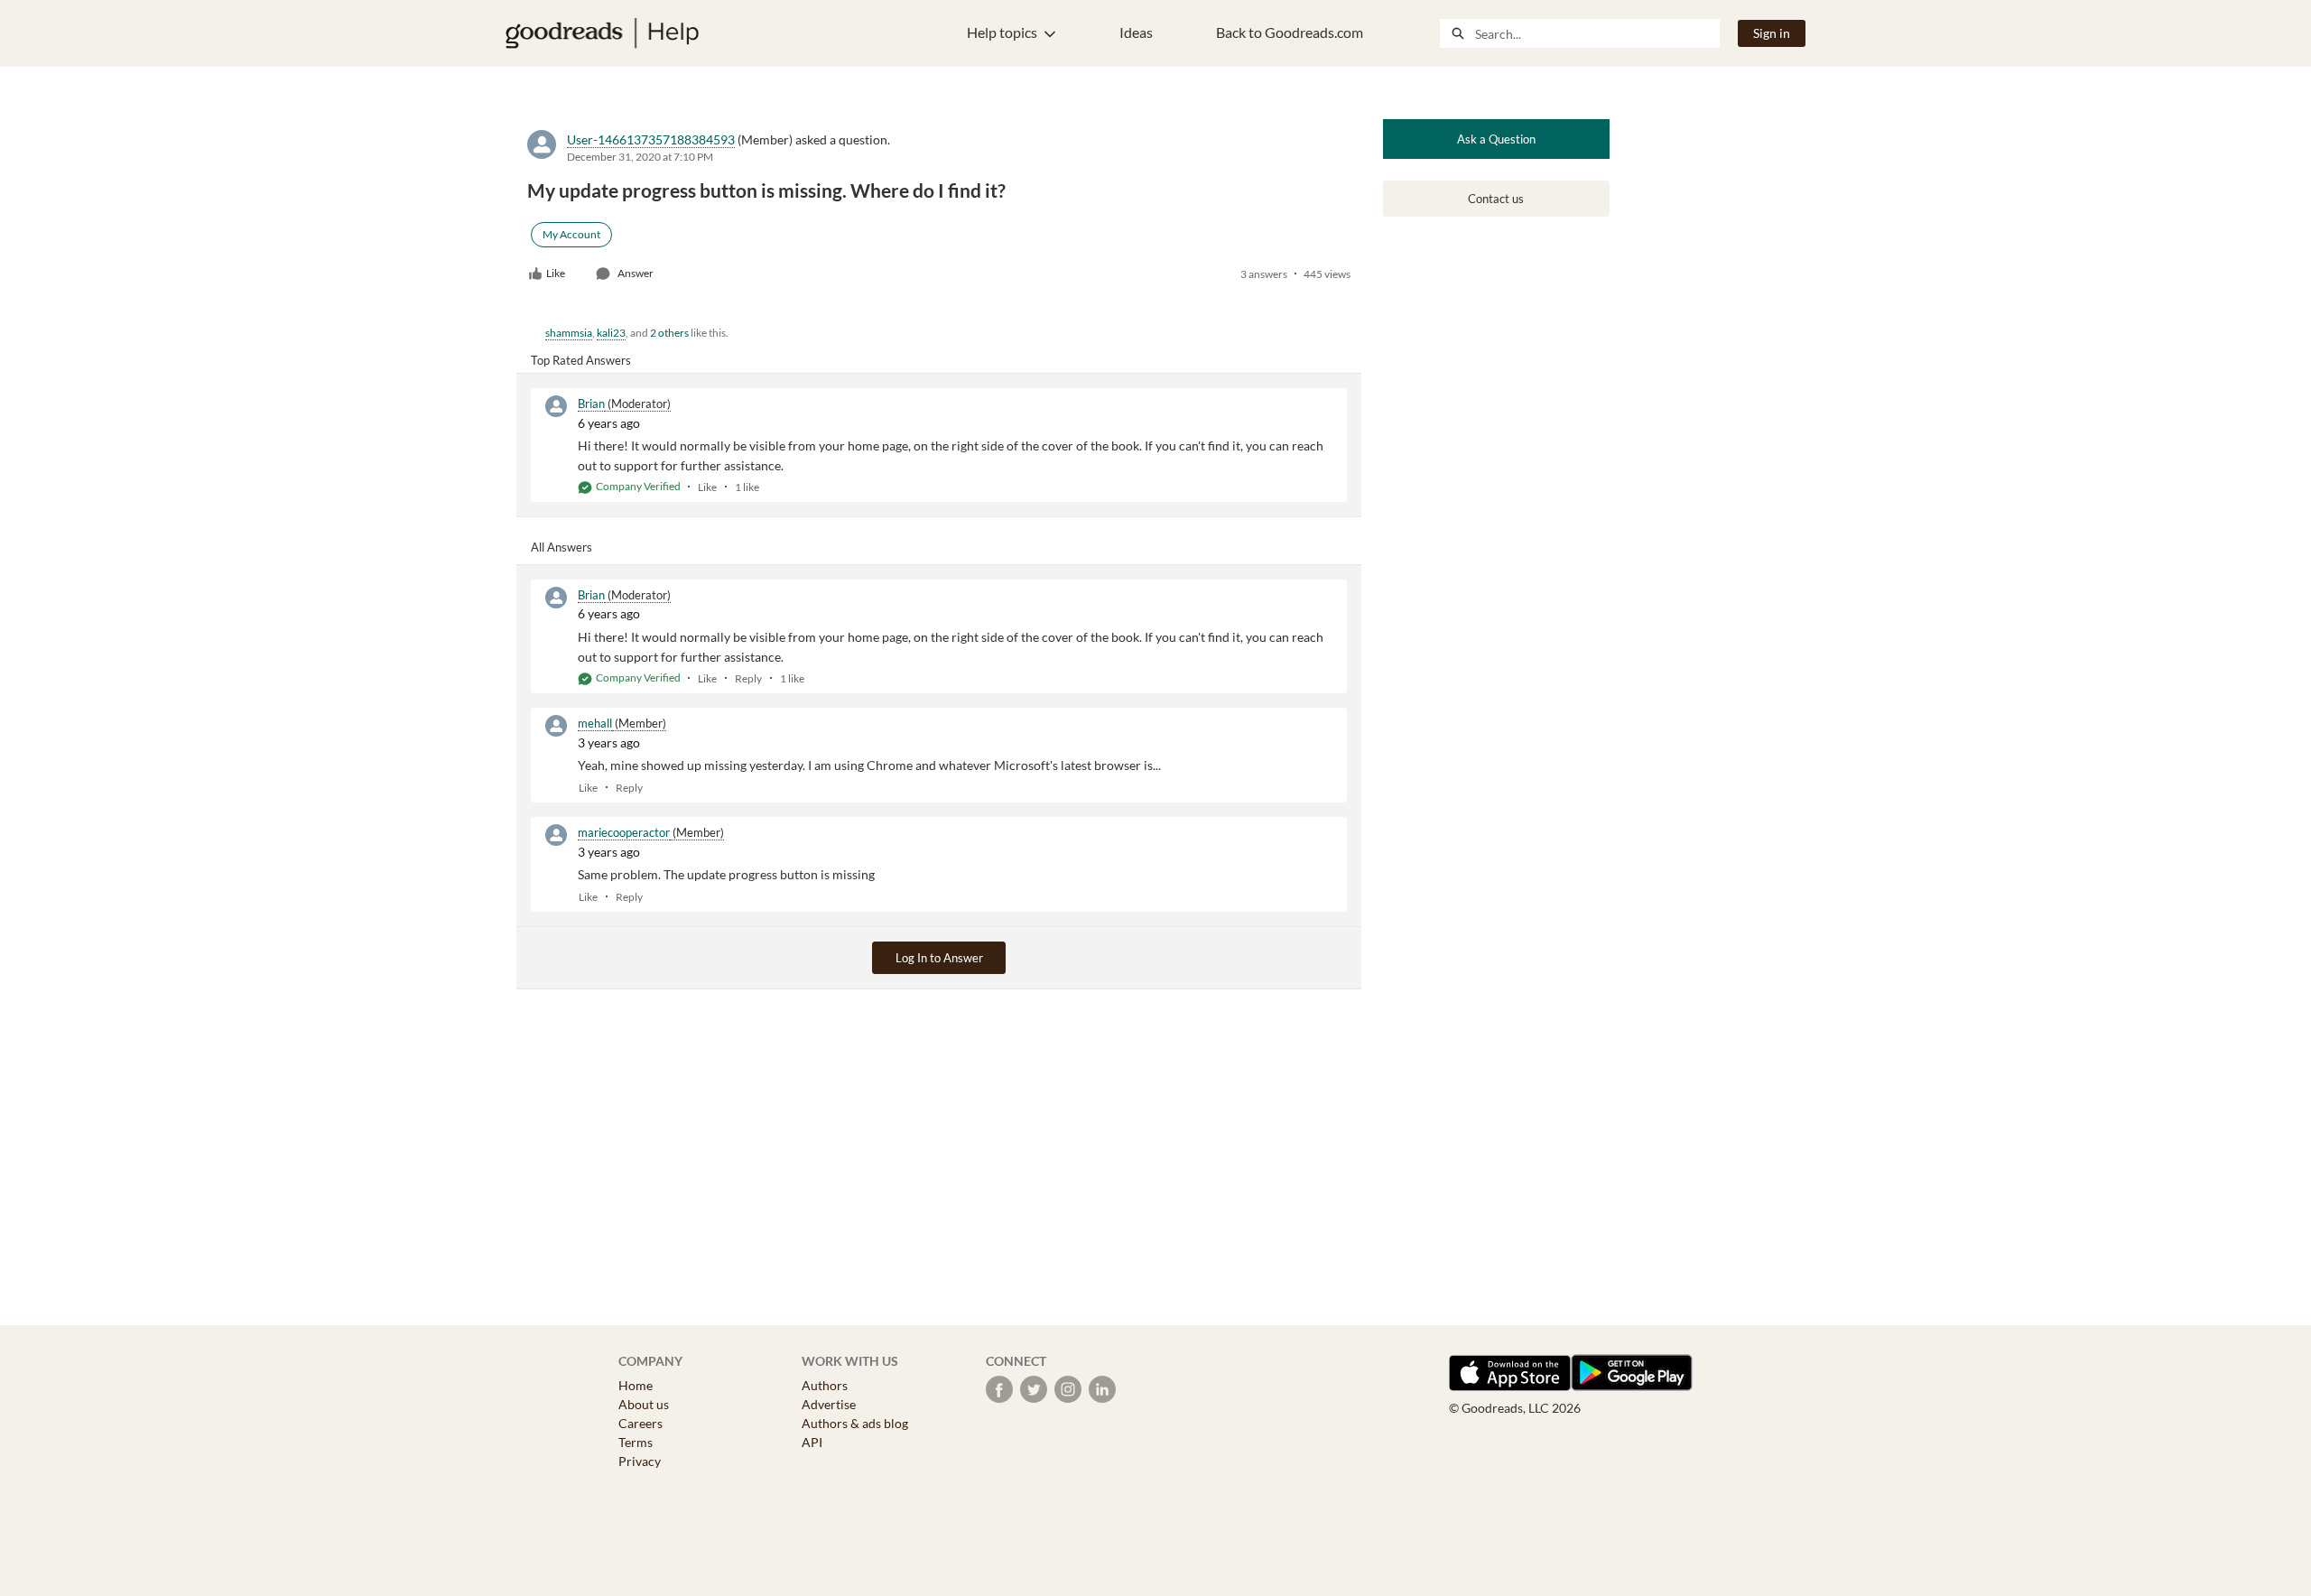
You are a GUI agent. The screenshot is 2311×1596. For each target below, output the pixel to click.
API (812, 1442)
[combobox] (1597, 33)
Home (636, 1385)
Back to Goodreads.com (1290, 32)
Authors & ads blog (855, 1423)
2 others (669, 333)
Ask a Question (1496, 139)
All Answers (562, 547)
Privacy (640, 1461)
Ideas (1136, 32)
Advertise (829, 1404)
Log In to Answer (939, 958)
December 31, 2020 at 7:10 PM (640, 157)
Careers (640, 1423)
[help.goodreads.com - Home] (602, 33)
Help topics (1002, 32)
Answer (636, 273)
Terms (636, 1442)
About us (644, 1404)
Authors (825, 1385)
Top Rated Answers (581, 360)
